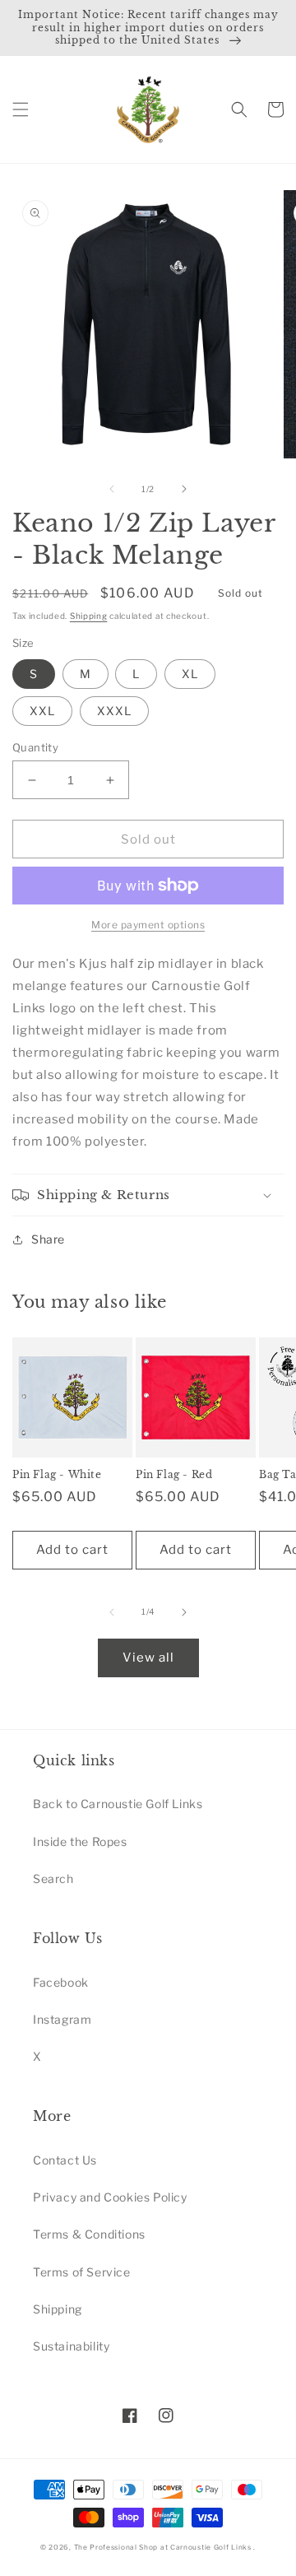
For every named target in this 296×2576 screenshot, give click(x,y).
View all (148, 1658)
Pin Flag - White (57, 1474)
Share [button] (48, 1239)
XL (190, 674)
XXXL (114, 711)
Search (53, 1879)
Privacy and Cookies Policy (110, 2197)
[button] (21, 109)
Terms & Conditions (89, 2234)
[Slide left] (112, 489)
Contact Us (65, 2160)
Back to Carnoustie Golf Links (118, 1804)
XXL (42, 711)
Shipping (89, 616)
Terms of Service (82, 2272)
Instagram (62, 2019)
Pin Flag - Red (174, 1474)
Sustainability (71, 2346)
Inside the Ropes (80, 1841)
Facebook (61, 1982)
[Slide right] (184, 489)
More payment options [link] (148, 925)
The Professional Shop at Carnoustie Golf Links (163, 2547)
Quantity (35, 747)
